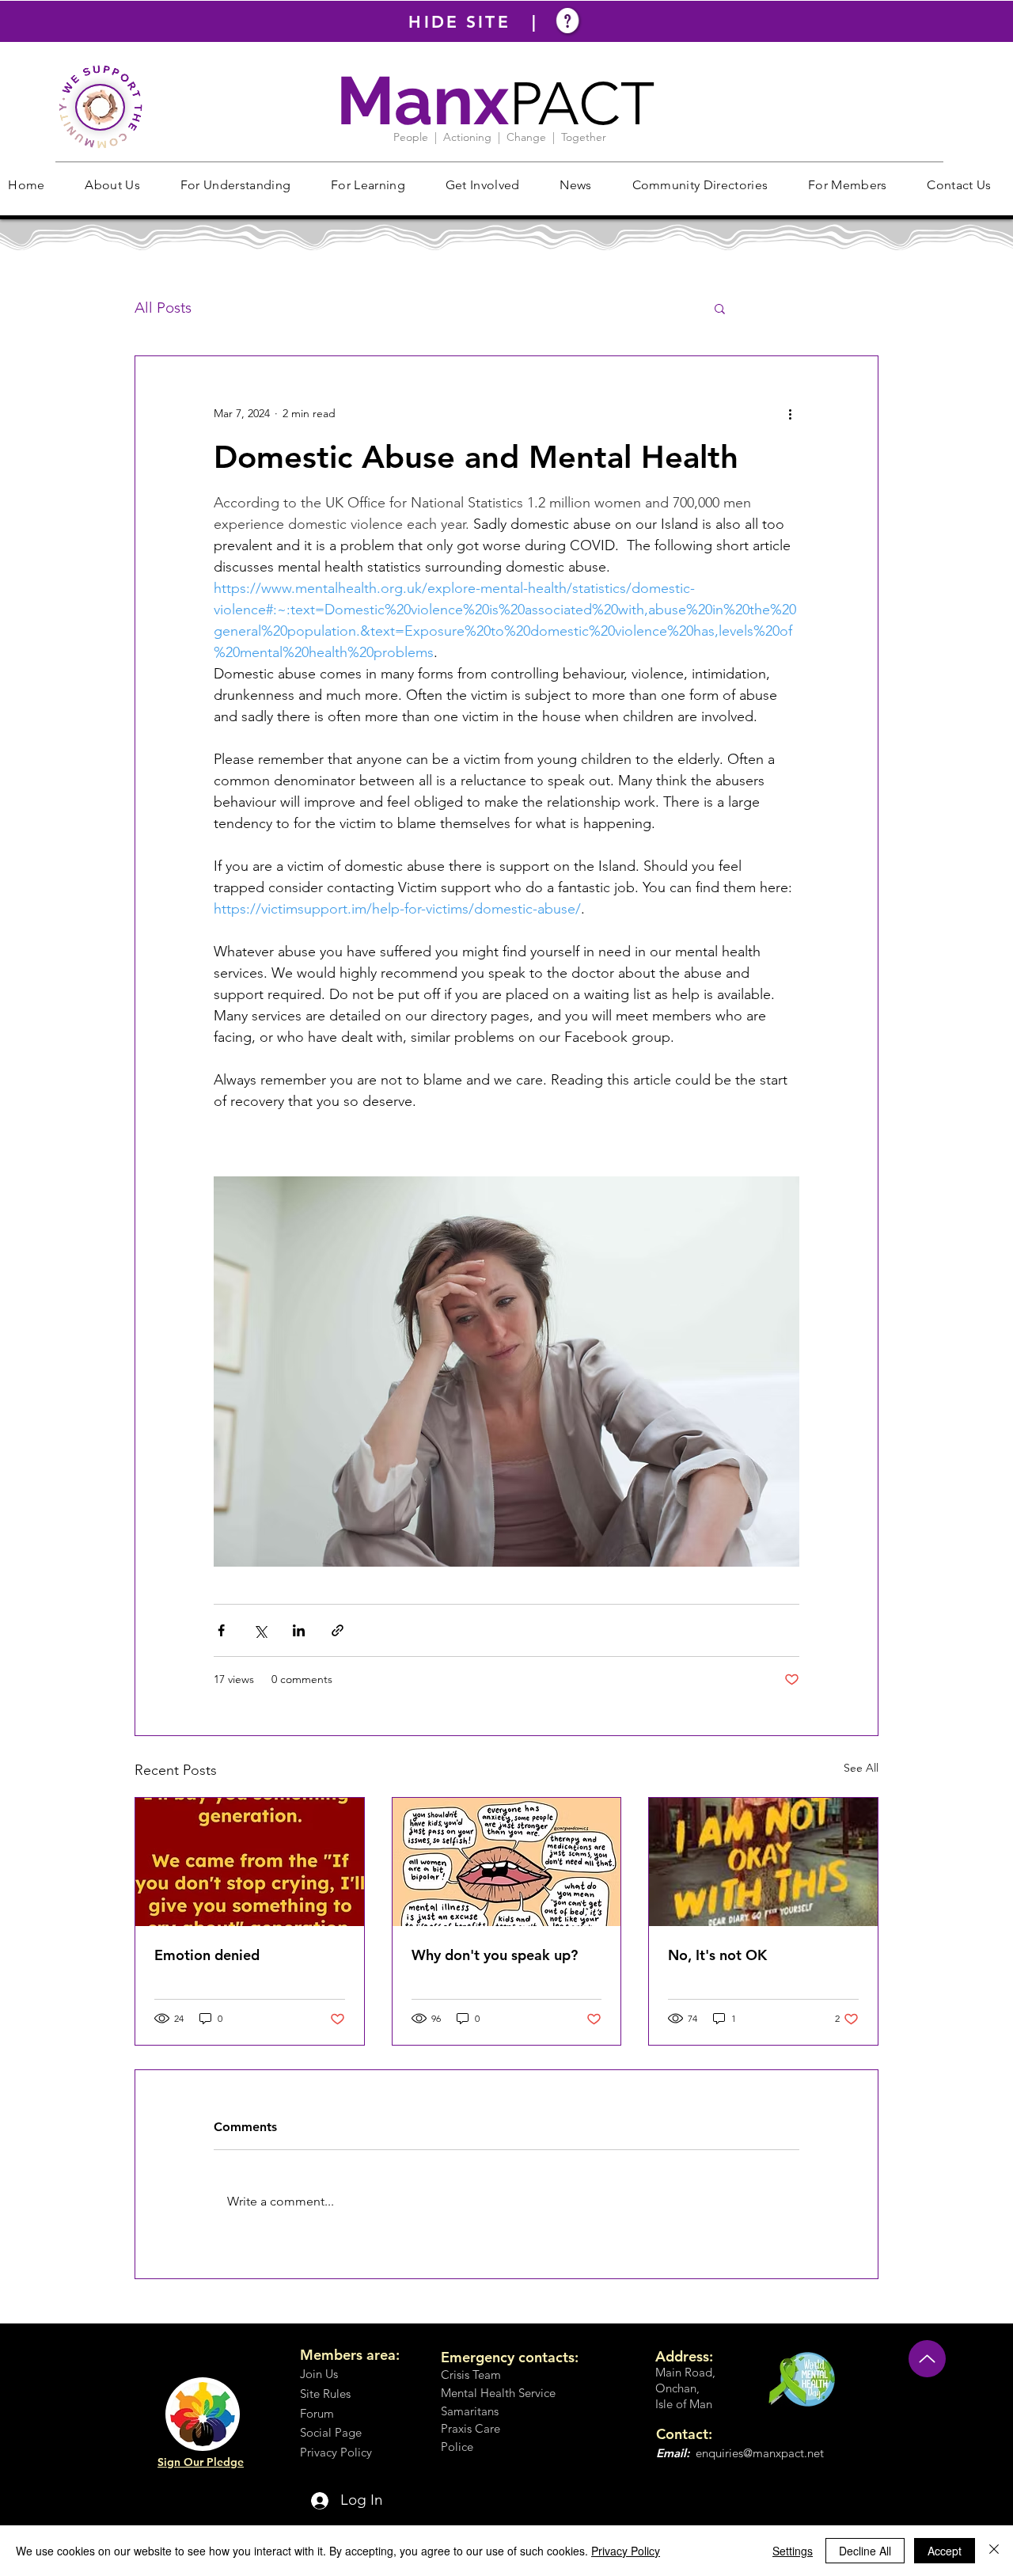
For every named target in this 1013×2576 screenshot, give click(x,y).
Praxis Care (470, 2428)
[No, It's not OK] (763, 1862)
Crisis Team (471, 2375)
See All (861, 1768)
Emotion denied (207, 1955)
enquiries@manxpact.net (760, 2453)
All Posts (163, 308)
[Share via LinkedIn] (299, 1630)
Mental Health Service (498, 2393)
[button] (112, 185)
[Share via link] (338, 1630)
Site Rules (325, 2394)
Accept (945, 2551)
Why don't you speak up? (495, 1955)
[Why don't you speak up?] (507, 1862)
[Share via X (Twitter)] (260, 1630)
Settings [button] (793, 2551)
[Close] (994, 2551)
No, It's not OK (717, 1955)
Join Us (319, 2374)
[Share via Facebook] (221, 1630)
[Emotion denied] (250, 1862)
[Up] (927, 2359)
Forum (317, 2413)
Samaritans (470, 2411)
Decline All (865, 2551)
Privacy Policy (626, 2551)
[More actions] (790, 413)
